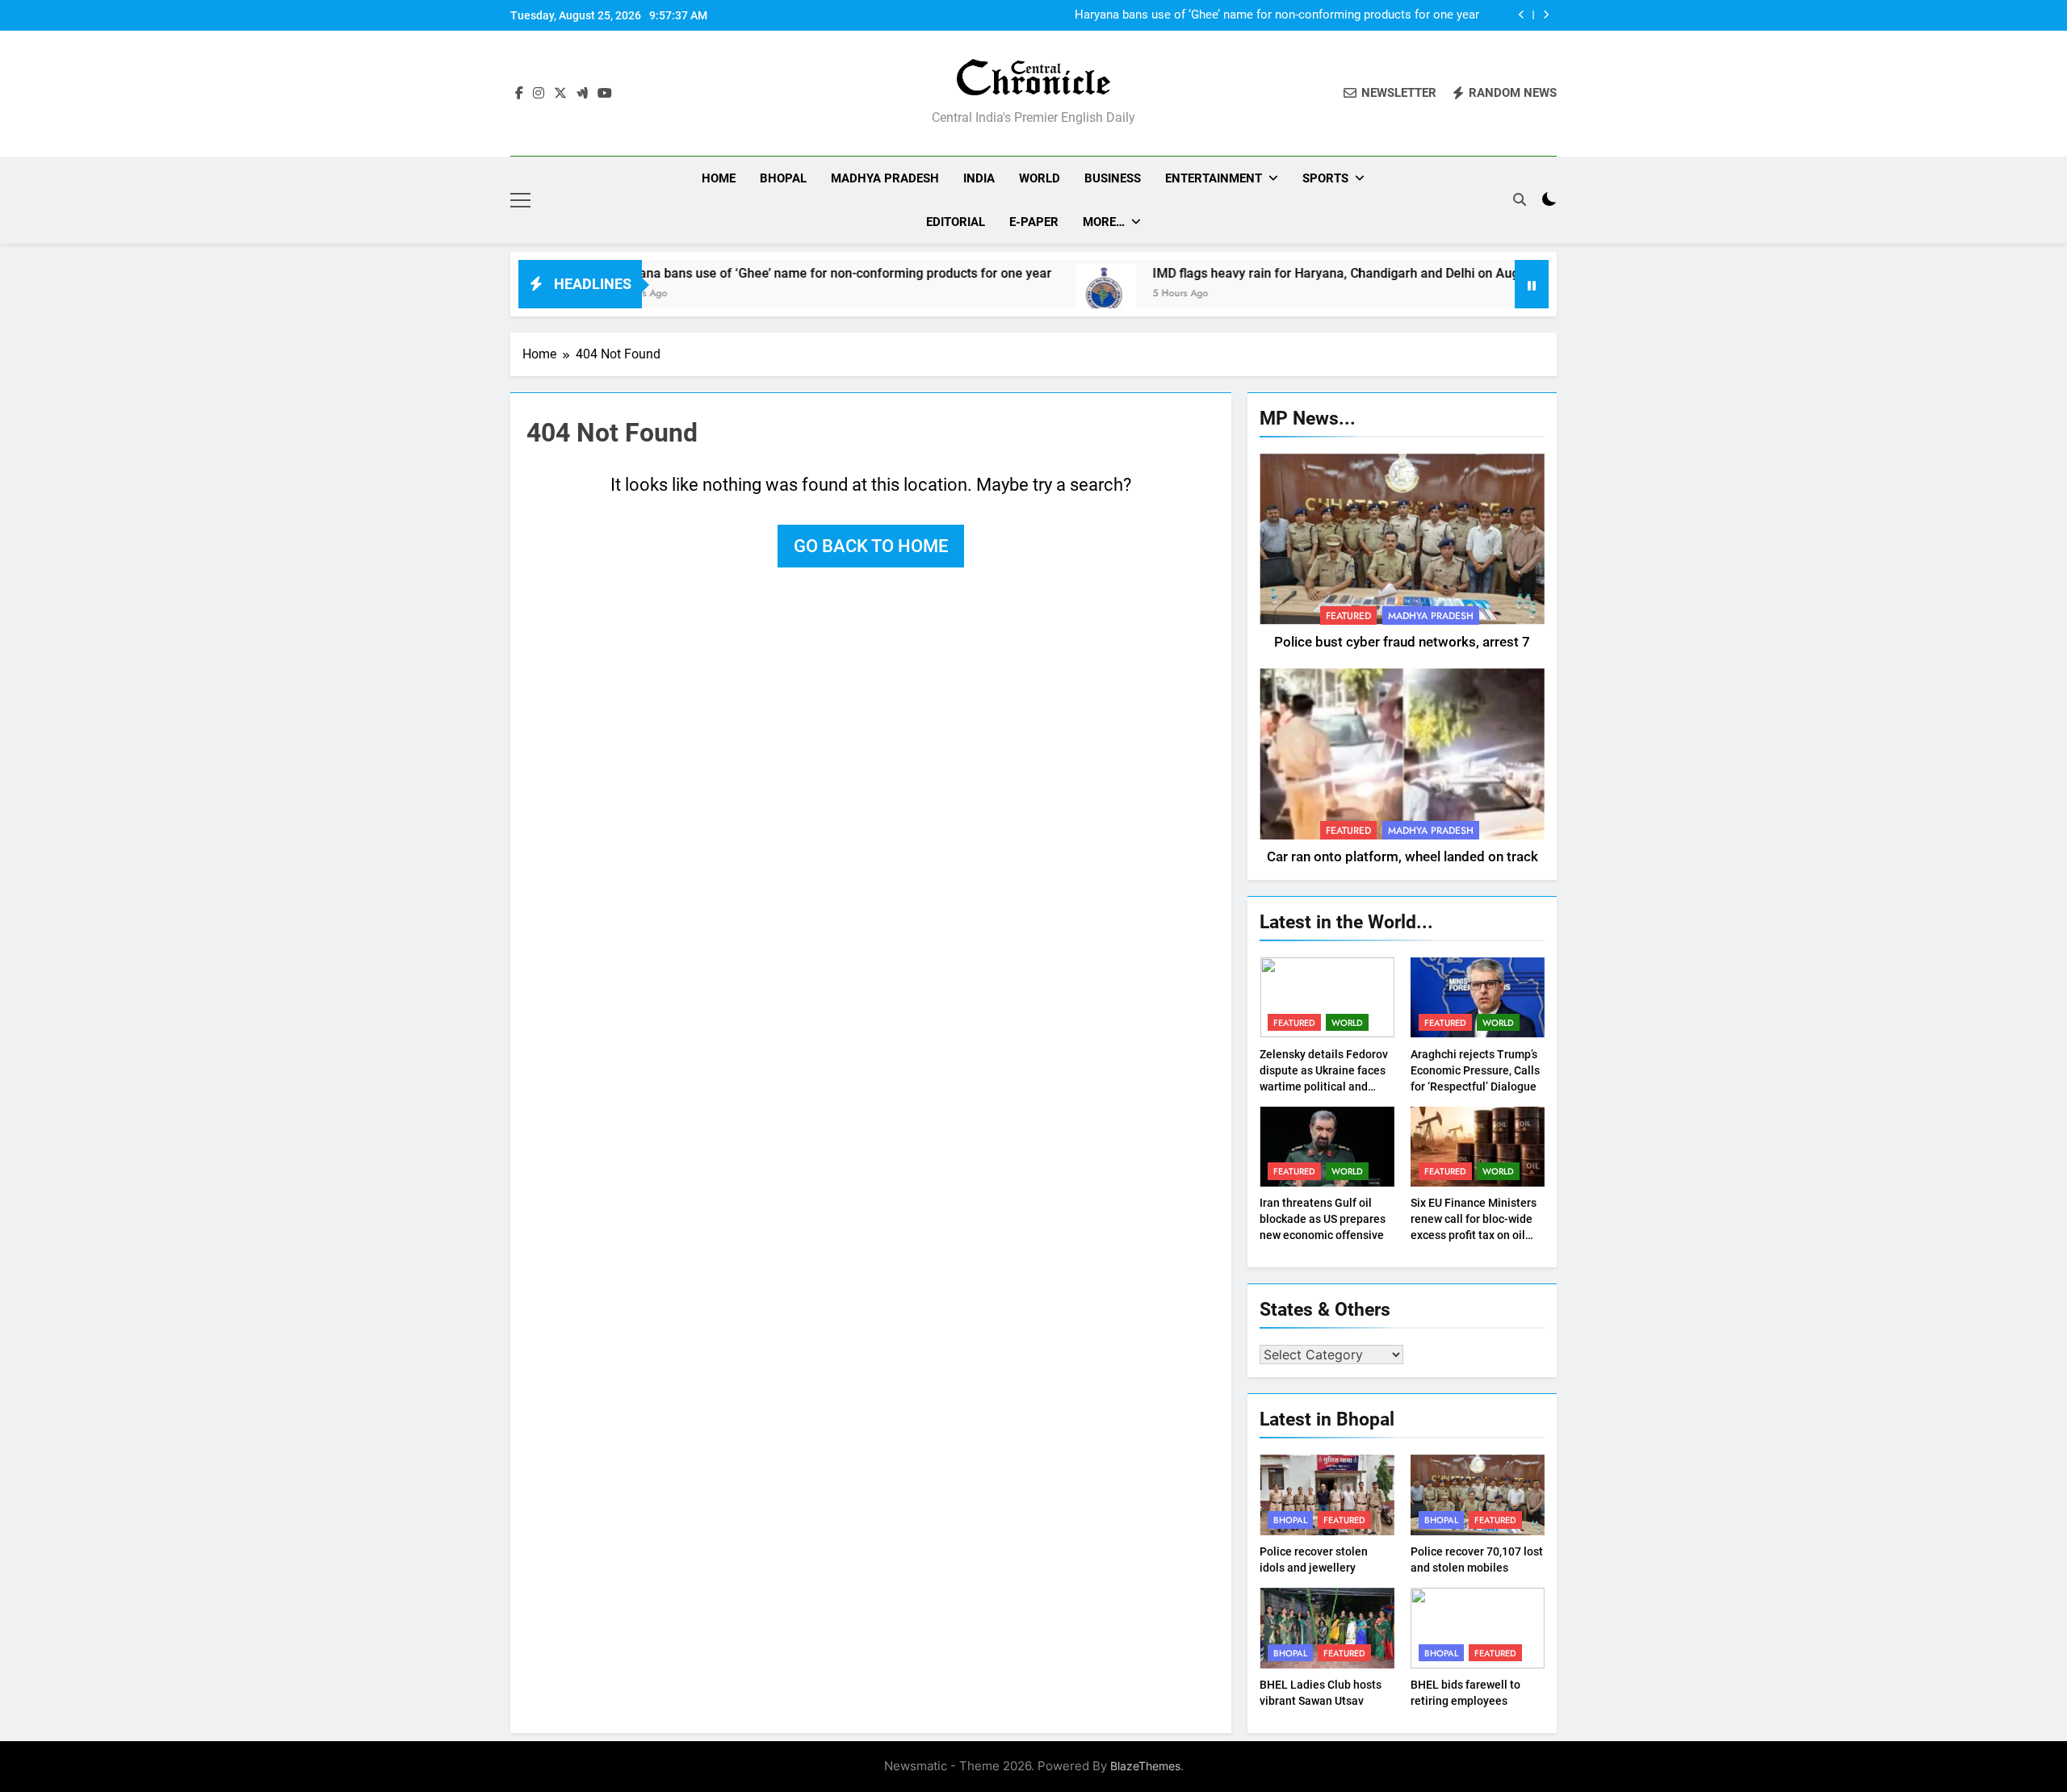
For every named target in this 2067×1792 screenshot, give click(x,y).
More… (1104, 222)
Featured (1348, 616)
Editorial (956, 222)
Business (1113, 178)
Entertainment (1214, 178)
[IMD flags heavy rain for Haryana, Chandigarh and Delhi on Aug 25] (1028, 294)
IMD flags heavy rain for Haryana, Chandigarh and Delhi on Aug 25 (1267, 273)
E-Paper (1034, 222)
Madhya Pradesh (885, 178)
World (1040, 178)
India (979, 178)
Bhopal (783, 178)
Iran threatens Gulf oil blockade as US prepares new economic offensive (1323, 1219)
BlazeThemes (1145, 1766)
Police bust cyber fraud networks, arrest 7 (1402, 642)
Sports (1325, 178)
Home (719, 178)
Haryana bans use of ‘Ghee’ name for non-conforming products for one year (1277, 15)
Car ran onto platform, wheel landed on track (1402, 857)
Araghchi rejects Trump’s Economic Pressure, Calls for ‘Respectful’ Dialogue (1475, 1070)
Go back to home (871, 546)
